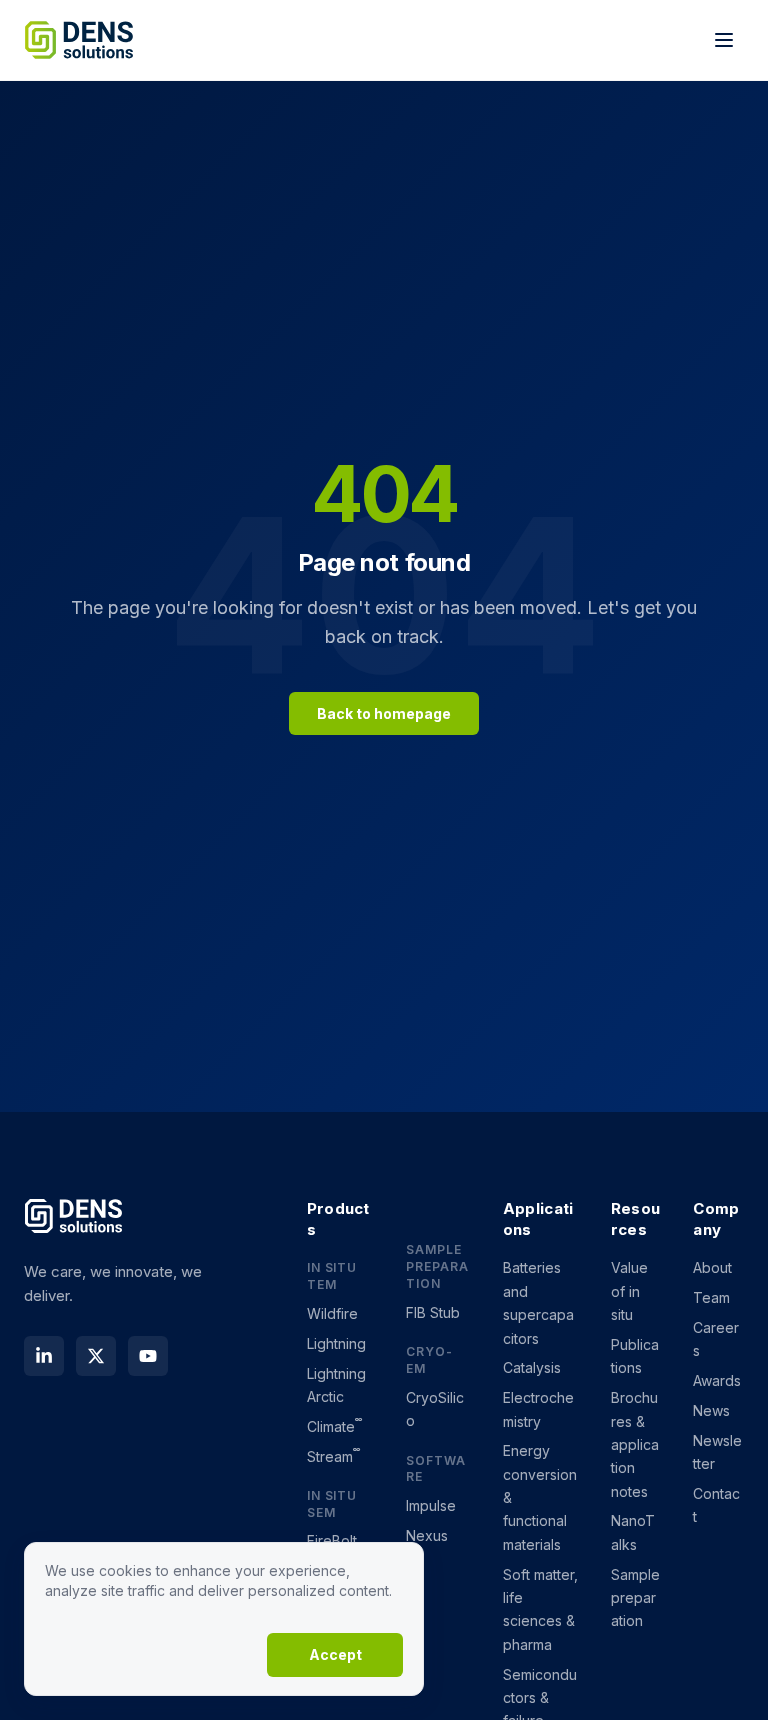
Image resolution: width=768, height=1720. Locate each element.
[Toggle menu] (724, 40)
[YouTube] (148, 1356)
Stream (334, 1456)
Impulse (431, 1505)
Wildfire (332, 1313)
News (711, 1410)
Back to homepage (384, 713)
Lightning (336, 1343)
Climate (335, 1426)
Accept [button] (335, 1654)
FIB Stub (433, 1312)
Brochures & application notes (635, 1444)
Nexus (427, 1535)
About (712, 1267)
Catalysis (532, 1367)
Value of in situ (629, 1291)
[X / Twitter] (96, 1356)
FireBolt (332, 1540)
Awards (717, 1380)
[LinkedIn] (44, 1356)
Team (711, 1297)
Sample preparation (635, 1598)
